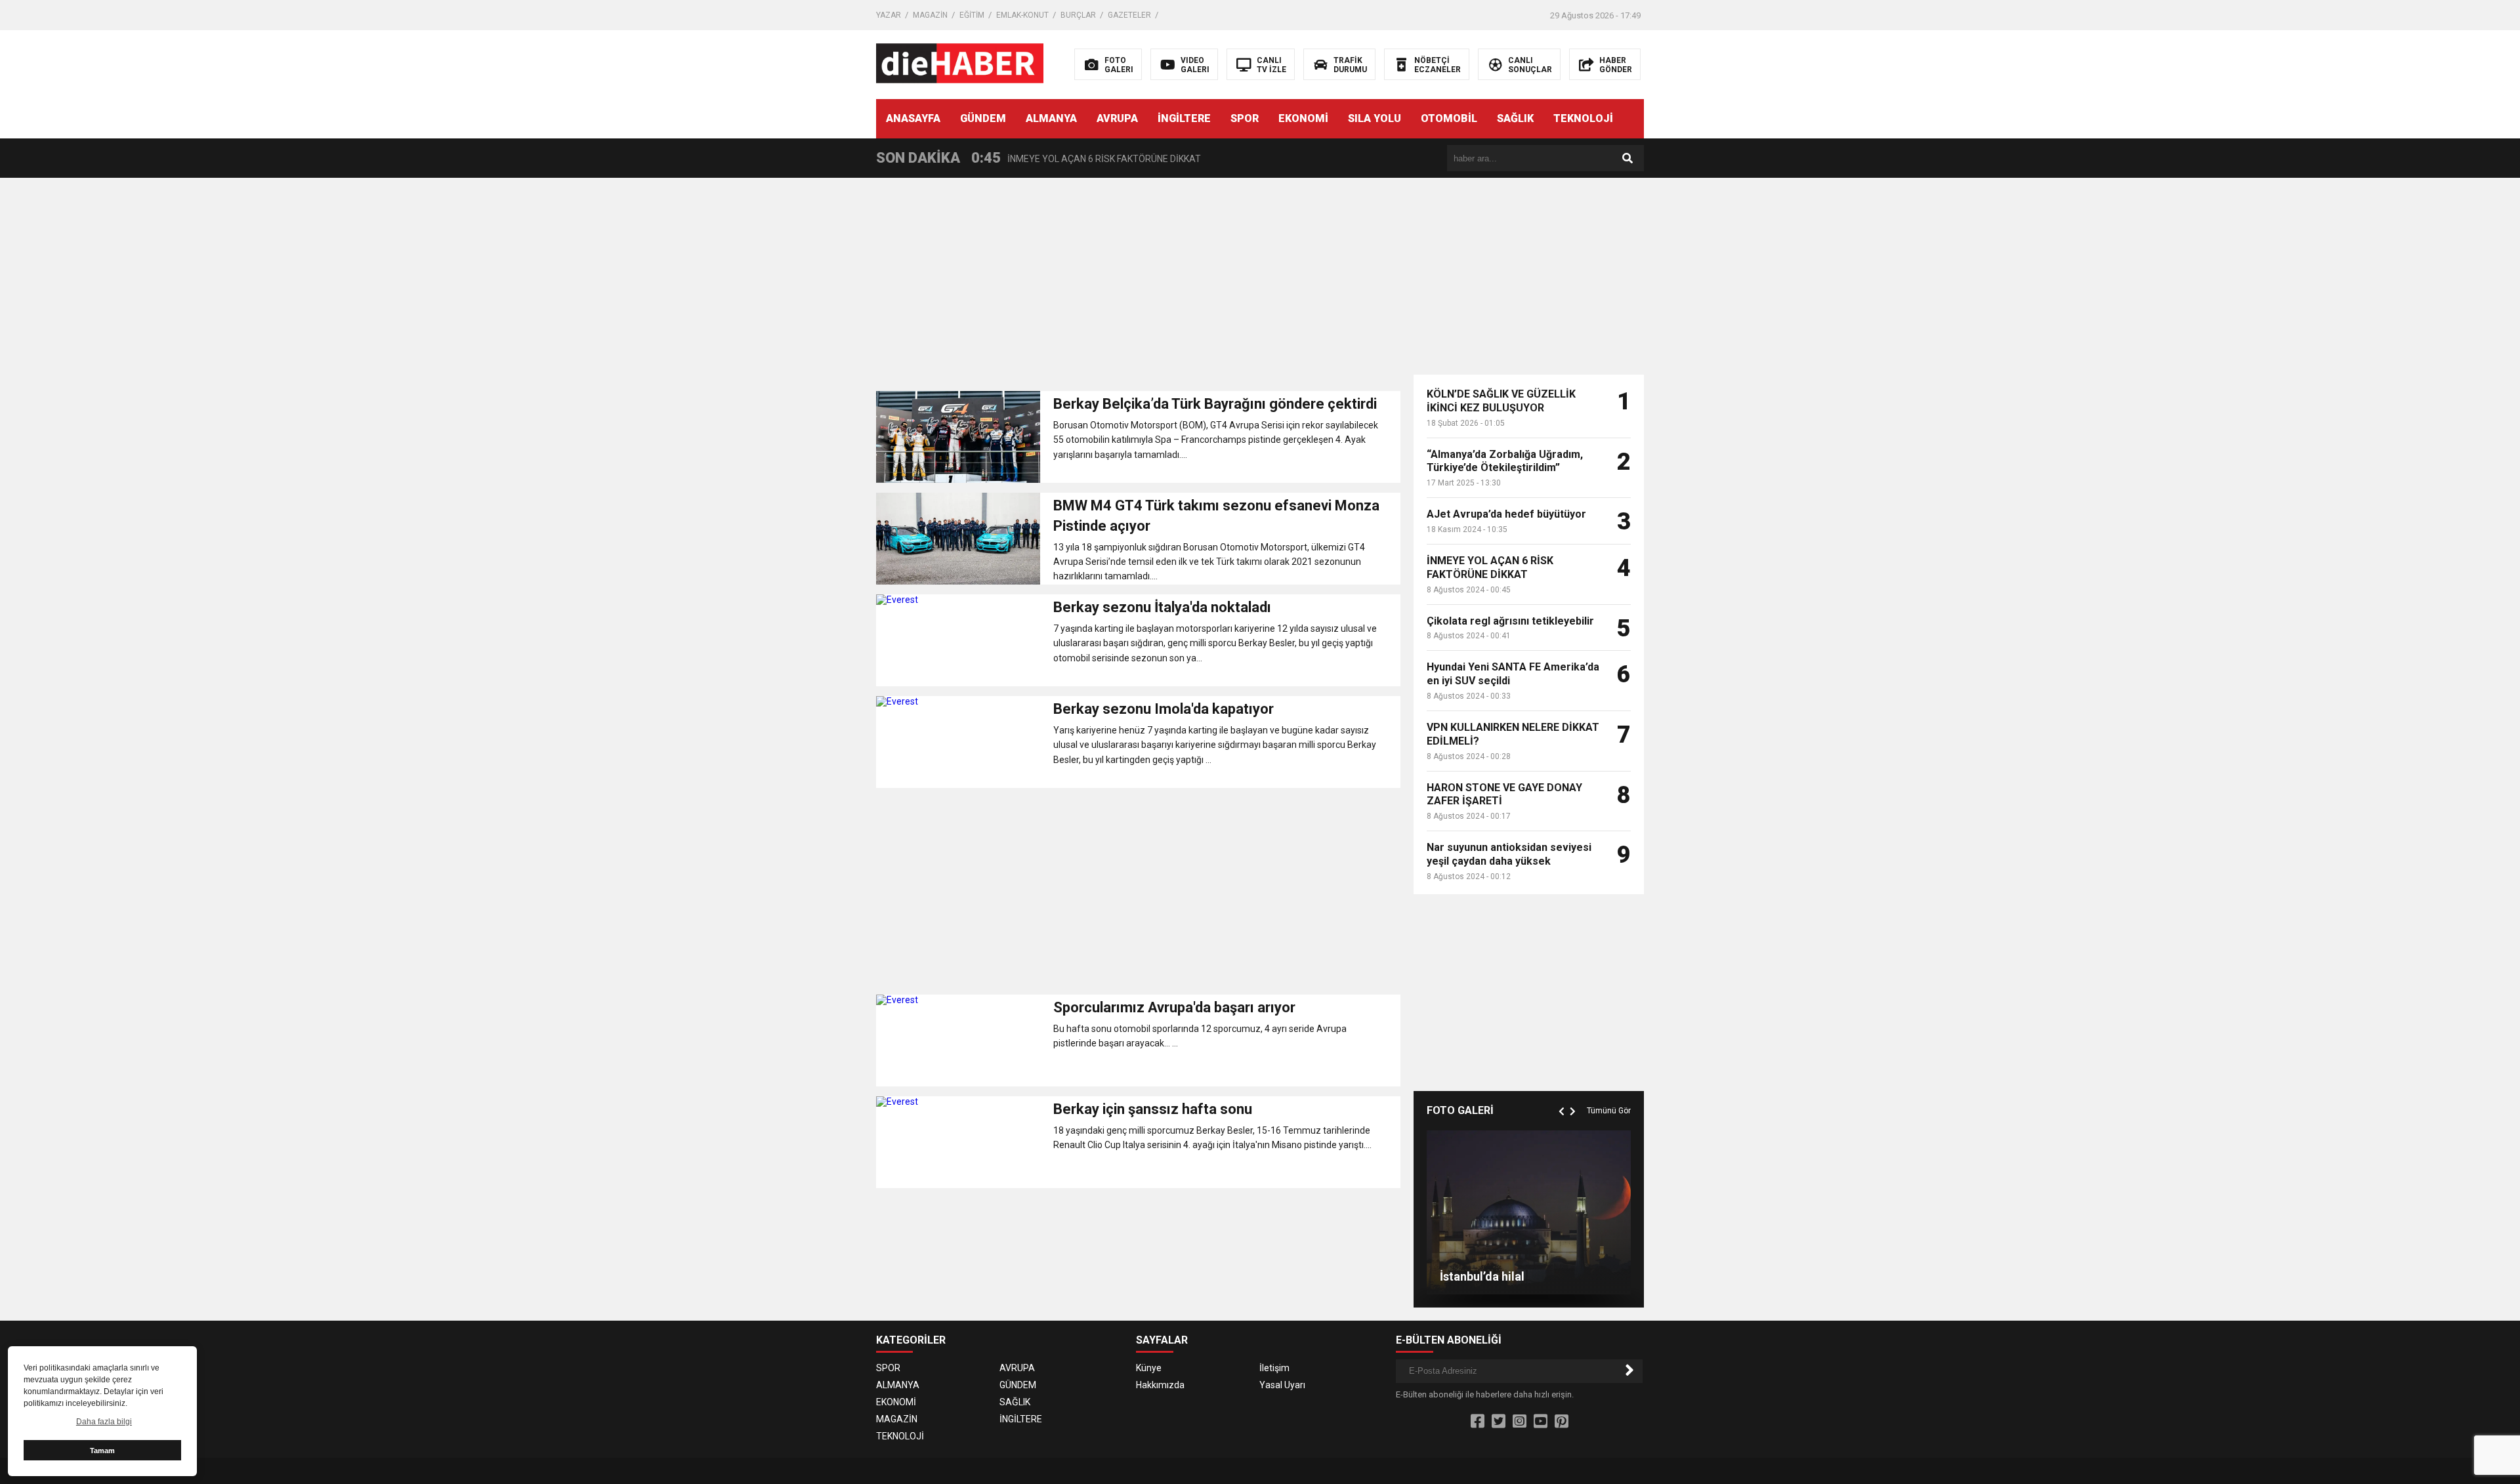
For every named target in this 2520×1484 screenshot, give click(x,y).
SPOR (1245, 118)
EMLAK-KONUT (1022, 15)
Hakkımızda (1160, 1385)
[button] (1563, 1096)
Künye (1149, 1368)
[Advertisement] (1138, 289)
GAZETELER (1129, 15)
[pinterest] (1562, 1422)
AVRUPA (1117, 118)
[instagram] (1520, 1422)
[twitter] (1499, 1422)
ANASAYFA (913, 118)
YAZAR (889, 15)
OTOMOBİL (1449, 118)
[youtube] (1541, 1422)
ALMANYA (1051, 118)
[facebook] (1478, 1422)
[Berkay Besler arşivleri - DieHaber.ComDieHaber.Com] (960, 64)
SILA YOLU (1375, 118)
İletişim (1274, 1368)
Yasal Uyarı (1282, 1385)
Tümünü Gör (1609, 1111)
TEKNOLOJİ (1583, 118)
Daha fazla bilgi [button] (104, 1422)
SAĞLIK (1515, 118)
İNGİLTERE (1184, 118)
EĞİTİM (972, 15)
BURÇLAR (1078, 15)
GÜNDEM (983, 118)
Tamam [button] (102, 1451)
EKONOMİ (1303, 118)
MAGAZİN (930, 15)
